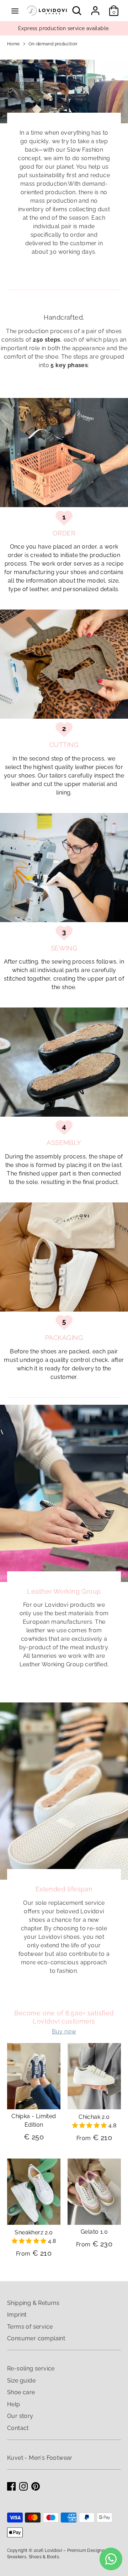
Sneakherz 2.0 (34, 2232)
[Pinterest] (36, 2486)
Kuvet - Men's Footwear (40, 2458)
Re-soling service (31, 2369)
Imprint (17, 2315)
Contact (18, 2428)
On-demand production (53, 44)
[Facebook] (11, 2486)
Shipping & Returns (33, 2303)
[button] (90, 2125)
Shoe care (21, 2392)
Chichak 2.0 (94, 2117)
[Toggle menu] (15, 11)
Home (14, 44)
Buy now (64, 2031)
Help (14, 2404)
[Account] (95, 8)
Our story (20, 2416)
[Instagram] (23, 2486)
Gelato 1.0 (94, 2232)
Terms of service (30, 2327)
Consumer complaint (36, 2338)
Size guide (21, 2381)
